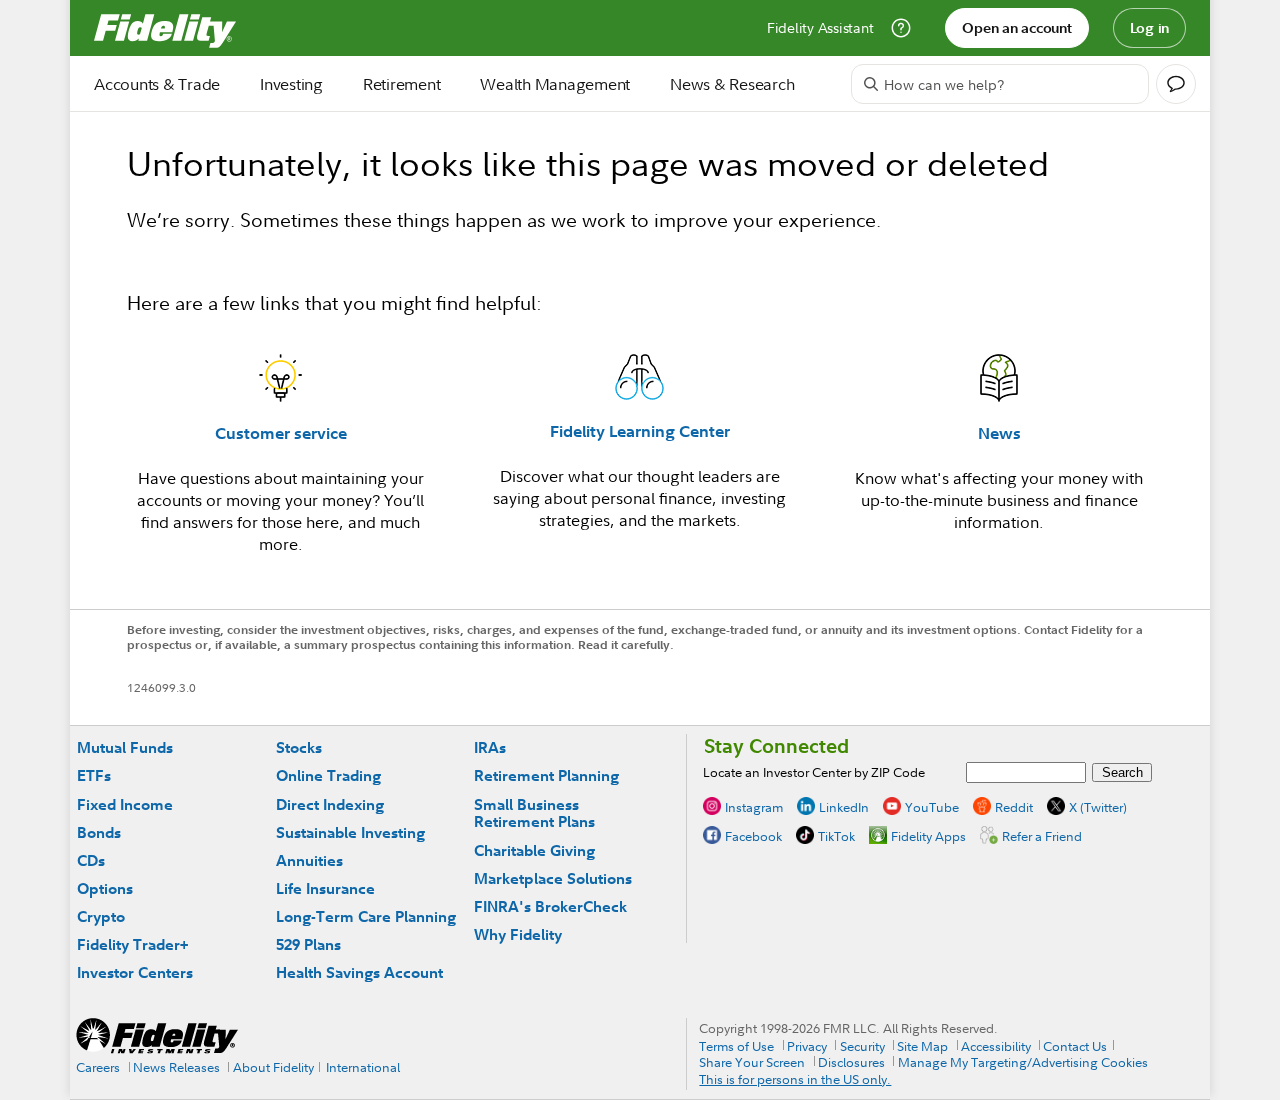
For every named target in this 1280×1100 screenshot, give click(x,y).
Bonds (99, 832)
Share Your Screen (752, 1062)
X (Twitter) (1098, 807)
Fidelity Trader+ (132, 944)
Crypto (101, 916)
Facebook (753, 836)
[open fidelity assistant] (1176, 84)
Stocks (299, 747)
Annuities (309, 860)
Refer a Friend (1042, 836)
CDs (91, 860)
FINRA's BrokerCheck (550, 906)
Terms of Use (736, 1046)
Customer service (281, 433)
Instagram (754, 807)
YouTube (932, 807)
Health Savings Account (359, 972)
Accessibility (996, 1046)
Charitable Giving (534, 850)
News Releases (176, 1067)
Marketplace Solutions (553, 878)
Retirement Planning (546, 775)
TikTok (836, 836)
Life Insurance (325, 888)
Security (862, 1046)
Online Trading (328, 775)
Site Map (922, 1046)
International (363, 1067)
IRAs (490, 747)
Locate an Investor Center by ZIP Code (814, 772)
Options (105, 888)
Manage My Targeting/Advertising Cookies (1023, 1062)
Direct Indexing (330, 804)
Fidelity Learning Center (640, 431)
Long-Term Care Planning (366, 916)
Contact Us (1075, 1046)
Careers (98, 1067)
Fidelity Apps (928, 836)
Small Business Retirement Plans (534, 813)
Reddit (1014, 807)
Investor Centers (135, 972)
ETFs (94, 775)
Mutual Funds (125, 747)
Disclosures (851, 1062)
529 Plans (308, 944)
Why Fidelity (518, 934)
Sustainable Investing (350, 832)
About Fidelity (273, 1067)
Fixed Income (125, 804)
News (999, 433)
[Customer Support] (901, 28)
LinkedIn (844, 807)
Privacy (807, 1046)
